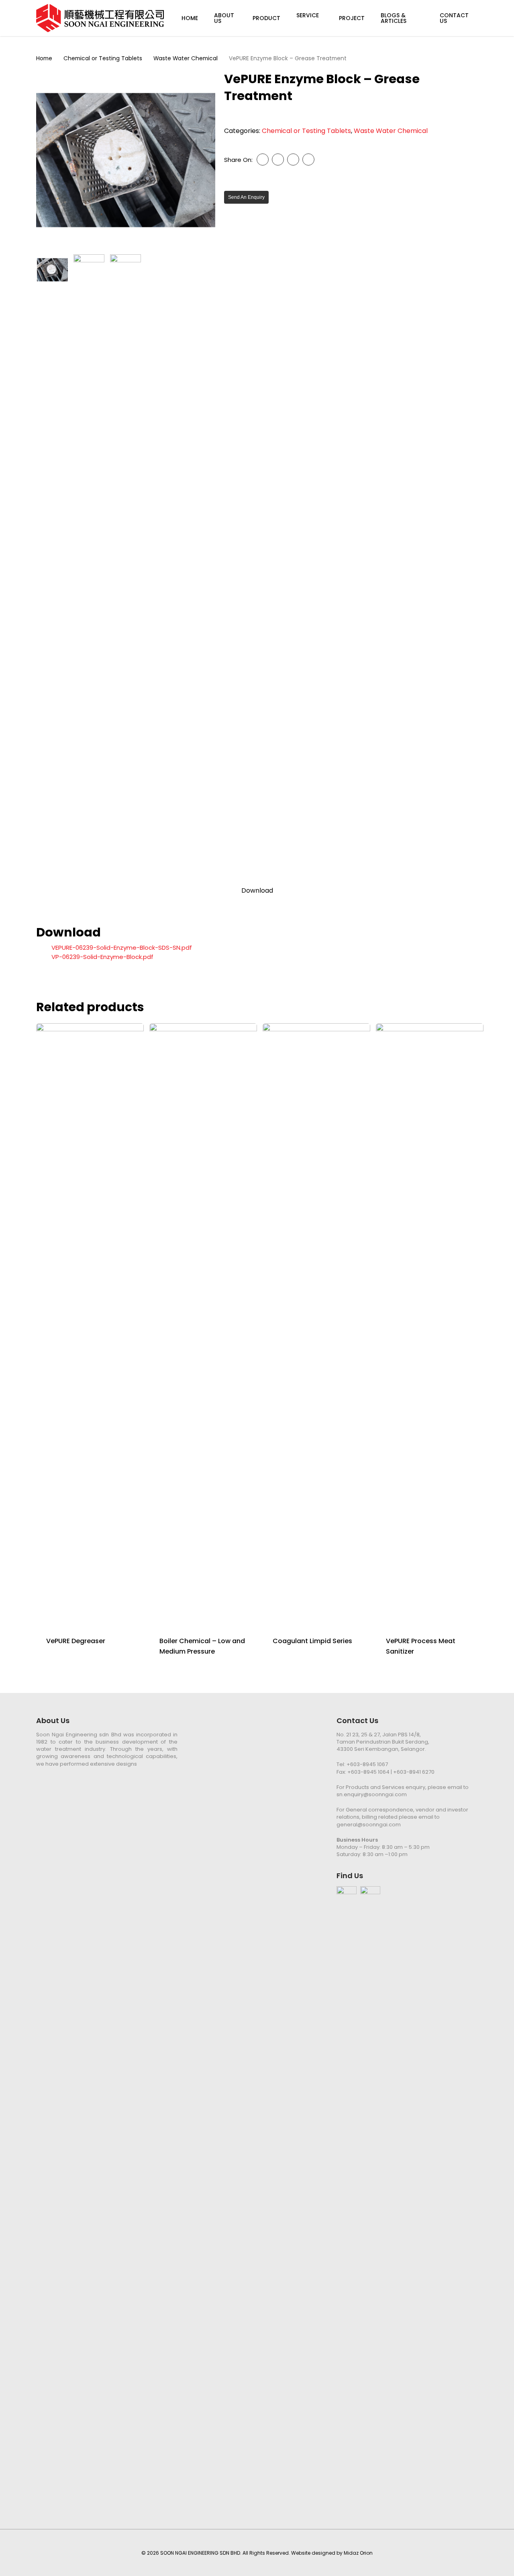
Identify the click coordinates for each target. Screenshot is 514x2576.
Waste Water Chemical (186, 58)
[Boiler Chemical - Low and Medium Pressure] (203, 1325)
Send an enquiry (246, 197)
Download (257, 891)
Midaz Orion (358, 2553)
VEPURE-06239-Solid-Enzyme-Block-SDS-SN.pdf (122, 948)
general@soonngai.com (369, 1825)
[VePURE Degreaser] (90, 1325)
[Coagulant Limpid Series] (316, 1325)
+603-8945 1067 (367, 1764)
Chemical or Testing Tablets (103, 58)
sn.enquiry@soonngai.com (372, 1794)
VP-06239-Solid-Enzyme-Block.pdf (102, 957)
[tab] (257, 891)
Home (44, 58)
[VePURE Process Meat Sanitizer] (430, 1325)
